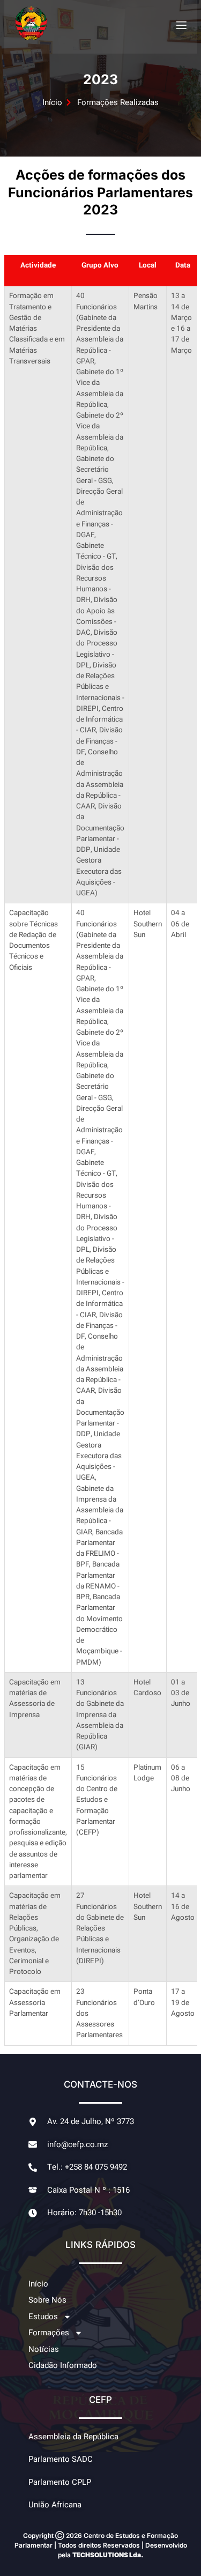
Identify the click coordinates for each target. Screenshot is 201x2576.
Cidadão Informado (63, 2365)
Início (38, 2284)
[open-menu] (181, 25)
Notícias (44, 2349)
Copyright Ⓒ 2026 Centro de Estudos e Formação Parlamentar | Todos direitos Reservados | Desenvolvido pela (101, 2545)
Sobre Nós (47, 2300)
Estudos (43, 2317)
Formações (49, 2333)
